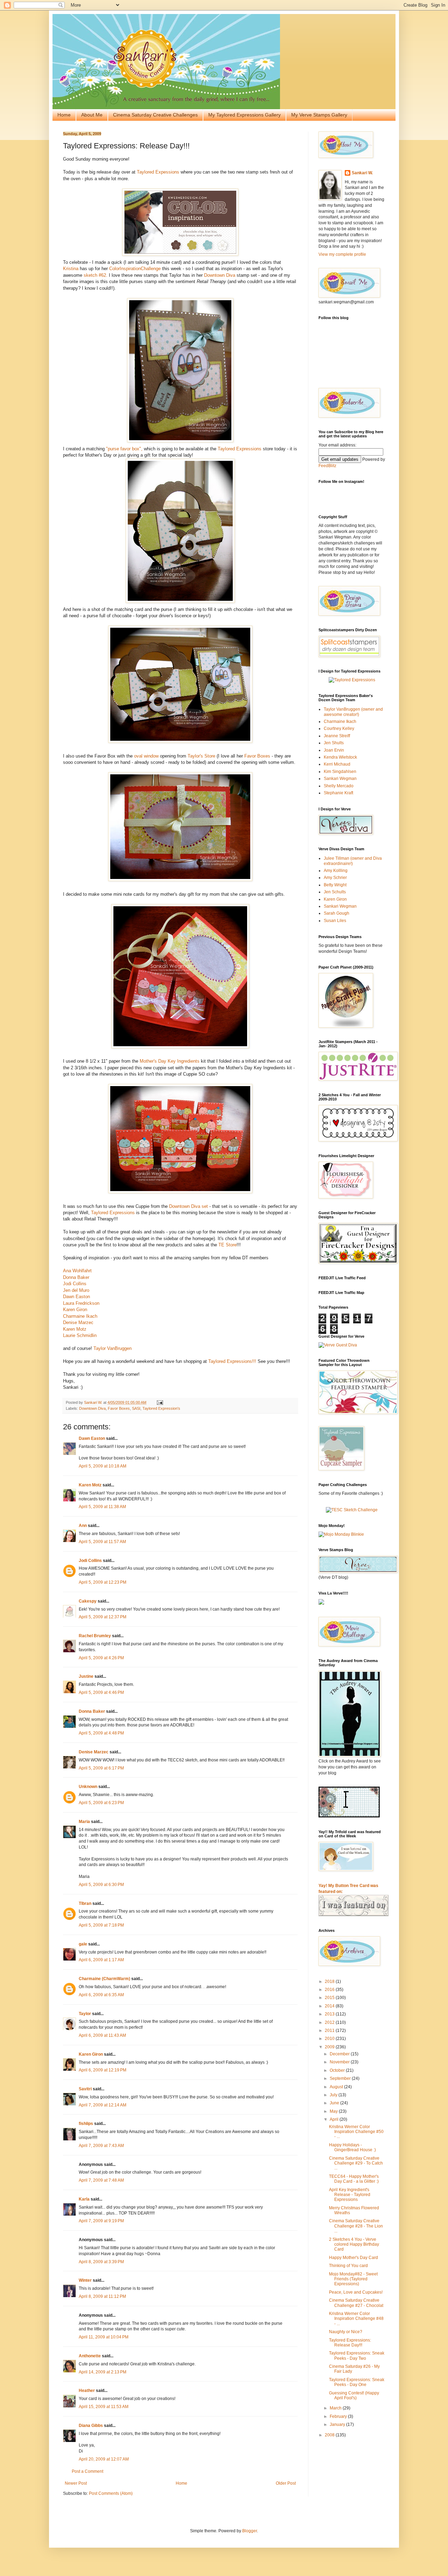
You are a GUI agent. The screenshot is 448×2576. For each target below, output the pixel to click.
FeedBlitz (327, 466)
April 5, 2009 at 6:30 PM (101, 1885)
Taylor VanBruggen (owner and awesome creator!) (353, 712)
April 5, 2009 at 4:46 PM (101, 1692)
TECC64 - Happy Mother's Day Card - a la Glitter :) (354, 2179)
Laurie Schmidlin (80, 1335)
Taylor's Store (201, 756)
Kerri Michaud (337, 764)
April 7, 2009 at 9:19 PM (101, 2221)
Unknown (88, 1787)
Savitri (85, 2089)
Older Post (286, 2483)
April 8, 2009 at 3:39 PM (101, 2262)
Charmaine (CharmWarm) (104, 1979)
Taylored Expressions (240, 449)
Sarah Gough (337, 913)
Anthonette (90, 2356)
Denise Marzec (78, 1322)
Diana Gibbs (91, 2426)
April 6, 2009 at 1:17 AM (101, 1960)
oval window (146, 756)
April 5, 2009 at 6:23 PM (101, 1803)
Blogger (250, 2531)
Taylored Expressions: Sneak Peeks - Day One (357, 2382)
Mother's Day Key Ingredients (170, 1061)
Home (64, 115)
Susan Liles (335, 921)
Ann (83, 1526)
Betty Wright (335, 885)
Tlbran (85, 1903)
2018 (330, 1982)
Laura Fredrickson (81, 1303)
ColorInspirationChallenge (134, 269)
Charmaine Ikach (80, 1316)
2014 (330, 2006)
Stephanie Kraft (338, 793)
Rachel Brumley (95, 1636)
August (337, 2087)
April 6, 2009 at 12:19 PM (103, 2070)
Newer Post (76, 2483)
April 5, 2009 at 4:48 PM (101, 1733)
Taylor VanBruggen (113, 1348)
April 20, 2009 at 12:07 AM (104, 2459)
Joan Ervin (334, 750)
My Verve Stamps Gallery (319, 115)
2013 (330, 2014)
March (336, 2408)
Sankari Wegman (340, 779)
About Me (92, 115)
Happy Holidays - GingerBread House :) (352, 2147)
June (335, 2103)
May (334, 2111)
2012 (330, 2022)
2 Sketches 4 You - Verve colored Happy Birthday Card (354, 2244)
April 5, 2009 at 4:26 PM (101, 1658)
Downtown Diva (220, 275)
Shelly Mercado (339, 786)
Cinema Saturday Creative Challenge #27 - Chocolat (356, 2303)
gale (83, 1944)
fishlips (86, 2124)
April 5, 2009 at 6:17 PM (101, 1768)
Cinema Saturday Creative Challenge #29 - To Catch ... (356, 2163)
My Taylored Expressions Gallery (244, 115)
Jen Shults (334, 743)
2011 (330, 2030)
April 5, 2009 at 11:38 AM (102, 1507)
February (339, 2416)
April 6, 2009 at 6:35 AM (101, 1995)
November (340, 2062)
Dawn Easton (76, 1297)
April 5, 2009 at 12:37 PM (103, 1617)
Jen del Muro (76, 1290)
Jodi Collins (75, 1284)
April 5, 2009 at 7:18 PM (101, 1925)
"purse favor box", (124, 449)
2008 (330, 2435)
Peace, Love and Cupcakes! (356, 2292)
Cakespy (88, 1601)
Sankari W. (362, 173)
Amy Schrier (335, 878)
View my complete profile (342, 254)
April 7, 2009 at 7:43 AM (101, 2146)
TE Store (227, 1245)
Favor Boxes (258, 756)
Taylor (85, 2014)
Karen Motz (75, 1329)
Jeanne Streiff (337, 736)
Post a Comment (87, 2471)
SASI (136, 1408)
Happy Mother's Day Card (353, 2258)
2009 (330, 2047)
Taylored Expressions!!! (233, 1361)
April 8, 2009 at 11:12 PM (102, 2296)
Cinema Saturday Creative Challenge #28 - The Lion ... (356, 2226)
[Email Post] (160, 1402)
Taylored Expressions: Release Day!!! (350, 2343)
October (338, 2070)
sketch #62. (96, 275)
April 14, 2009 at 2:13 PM (103, 2372)
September (341, 2078)
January (338, 2424)
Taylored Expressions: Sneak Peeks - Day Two (357, 2356)
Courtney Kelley (339, 729)
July (334, 2095)
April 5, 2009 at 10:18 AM (103, 1466)
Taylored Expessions (158, 172)
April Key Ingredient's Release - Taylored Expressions (350, 2195)
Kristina (71, 269)
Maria (84, 1822)
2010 (330, 2039)
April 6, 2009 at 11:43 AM (102, 2035)
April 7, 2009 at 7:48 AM (101, 2180)
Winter (85, 2280)
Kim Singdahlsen (340, 772)
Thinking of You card (348, 2266)
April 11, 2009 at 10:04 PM (104, 2337)
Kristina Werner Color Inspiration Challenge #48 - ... (356, 2319)
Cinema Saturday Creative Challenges (155, 115)
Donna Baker (76, 1277)
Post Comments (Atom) (111, 2493)
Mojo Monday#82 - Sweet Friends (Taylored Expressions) (353, 2279)
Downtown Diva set (188, 1206)
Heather (87, 2391)
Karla (84, 2199)
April (335, 2119)
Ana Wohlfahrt (77, 1271)
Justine (86, 1676)
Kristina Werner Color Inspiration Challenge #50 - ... (356, 2132)
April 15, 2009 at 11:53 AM (104, 2407)
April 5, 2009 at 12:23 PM (103, 1582)
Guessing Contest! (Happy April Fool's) (354, 2395)
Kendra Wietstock (340, 757)
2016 (330, 1990)
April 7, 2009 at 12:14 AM (103, 2105)
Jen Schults (335, 892)
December (340, 2054)
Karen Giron (75, 1310)
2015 (330, 1998)
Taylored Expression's (161, 1408)
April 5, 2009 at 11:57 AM (102, 1542)
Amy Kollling (336, 871)
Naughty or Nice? (346, 2332)
